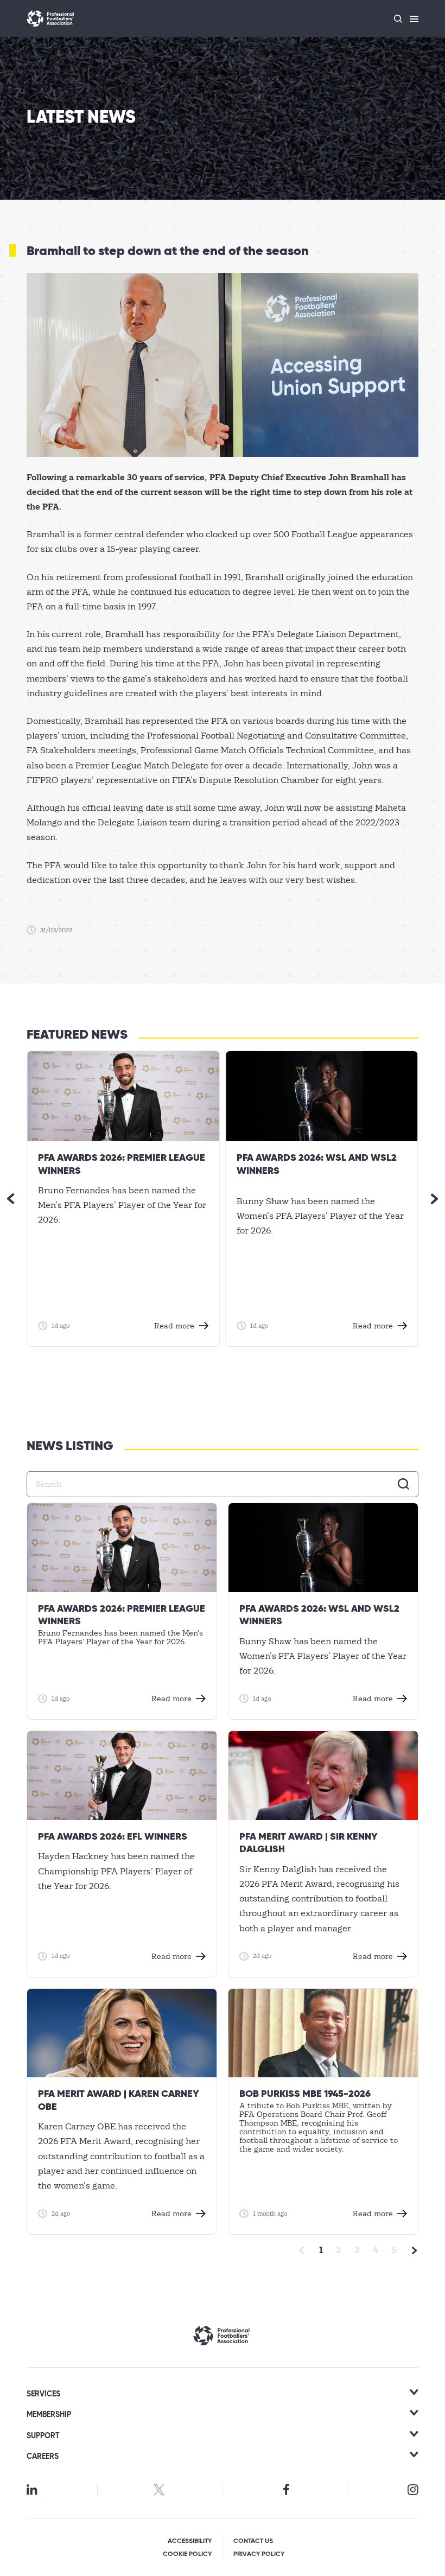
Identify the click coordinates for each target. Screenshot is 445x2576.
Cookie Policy (187, 2554)
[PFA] (50, 18)
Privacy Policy (259, 2554)
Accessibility (190, 2541)
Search (404, 1484)
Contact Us (253, 2541)
